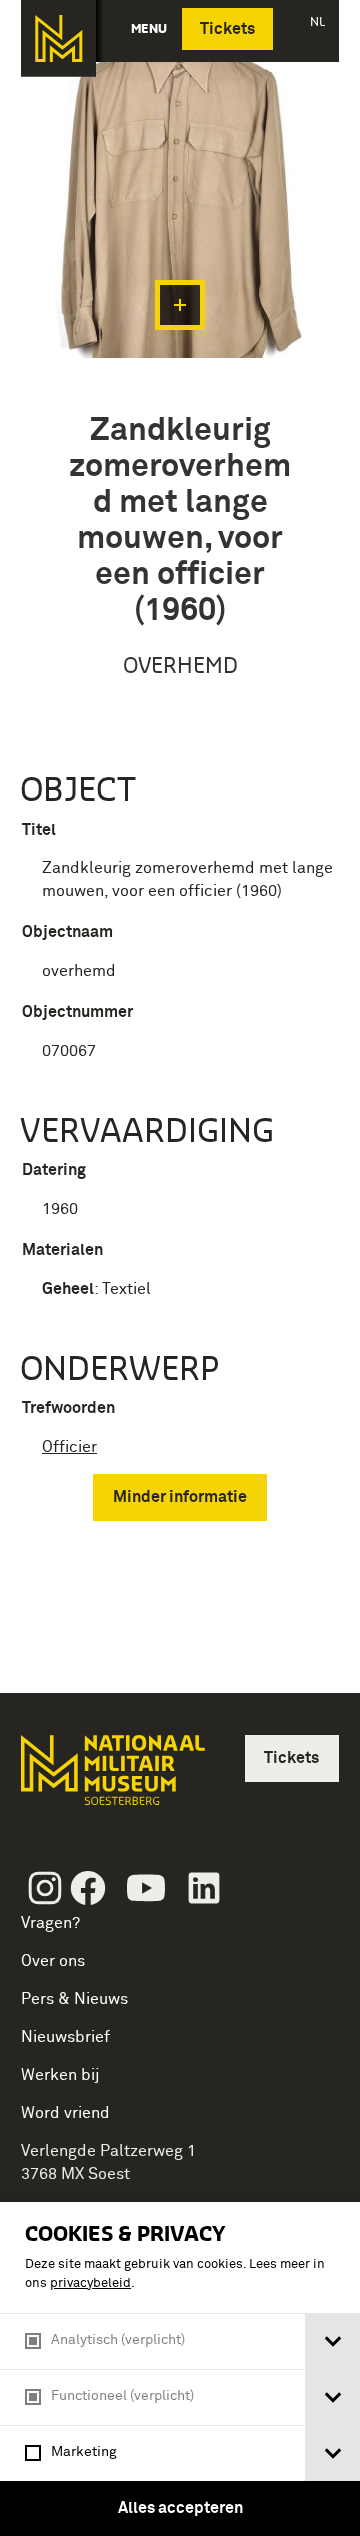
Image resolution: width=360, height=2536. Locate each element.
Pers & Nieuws (74, 1999)
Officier (69, 1447)
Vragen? (50, 1923)
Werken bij (60, 2075)
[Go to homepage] (111, 1778)
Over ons (53, 1961)
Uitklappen (180, 305)
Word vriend (65, 2113)
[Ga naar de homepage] (58, 38)
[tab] (332, 2341)
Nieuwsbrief (65, 2037)
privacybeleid (90, 2283)
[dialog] (180, 2369)
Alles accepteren (180, 2508)
